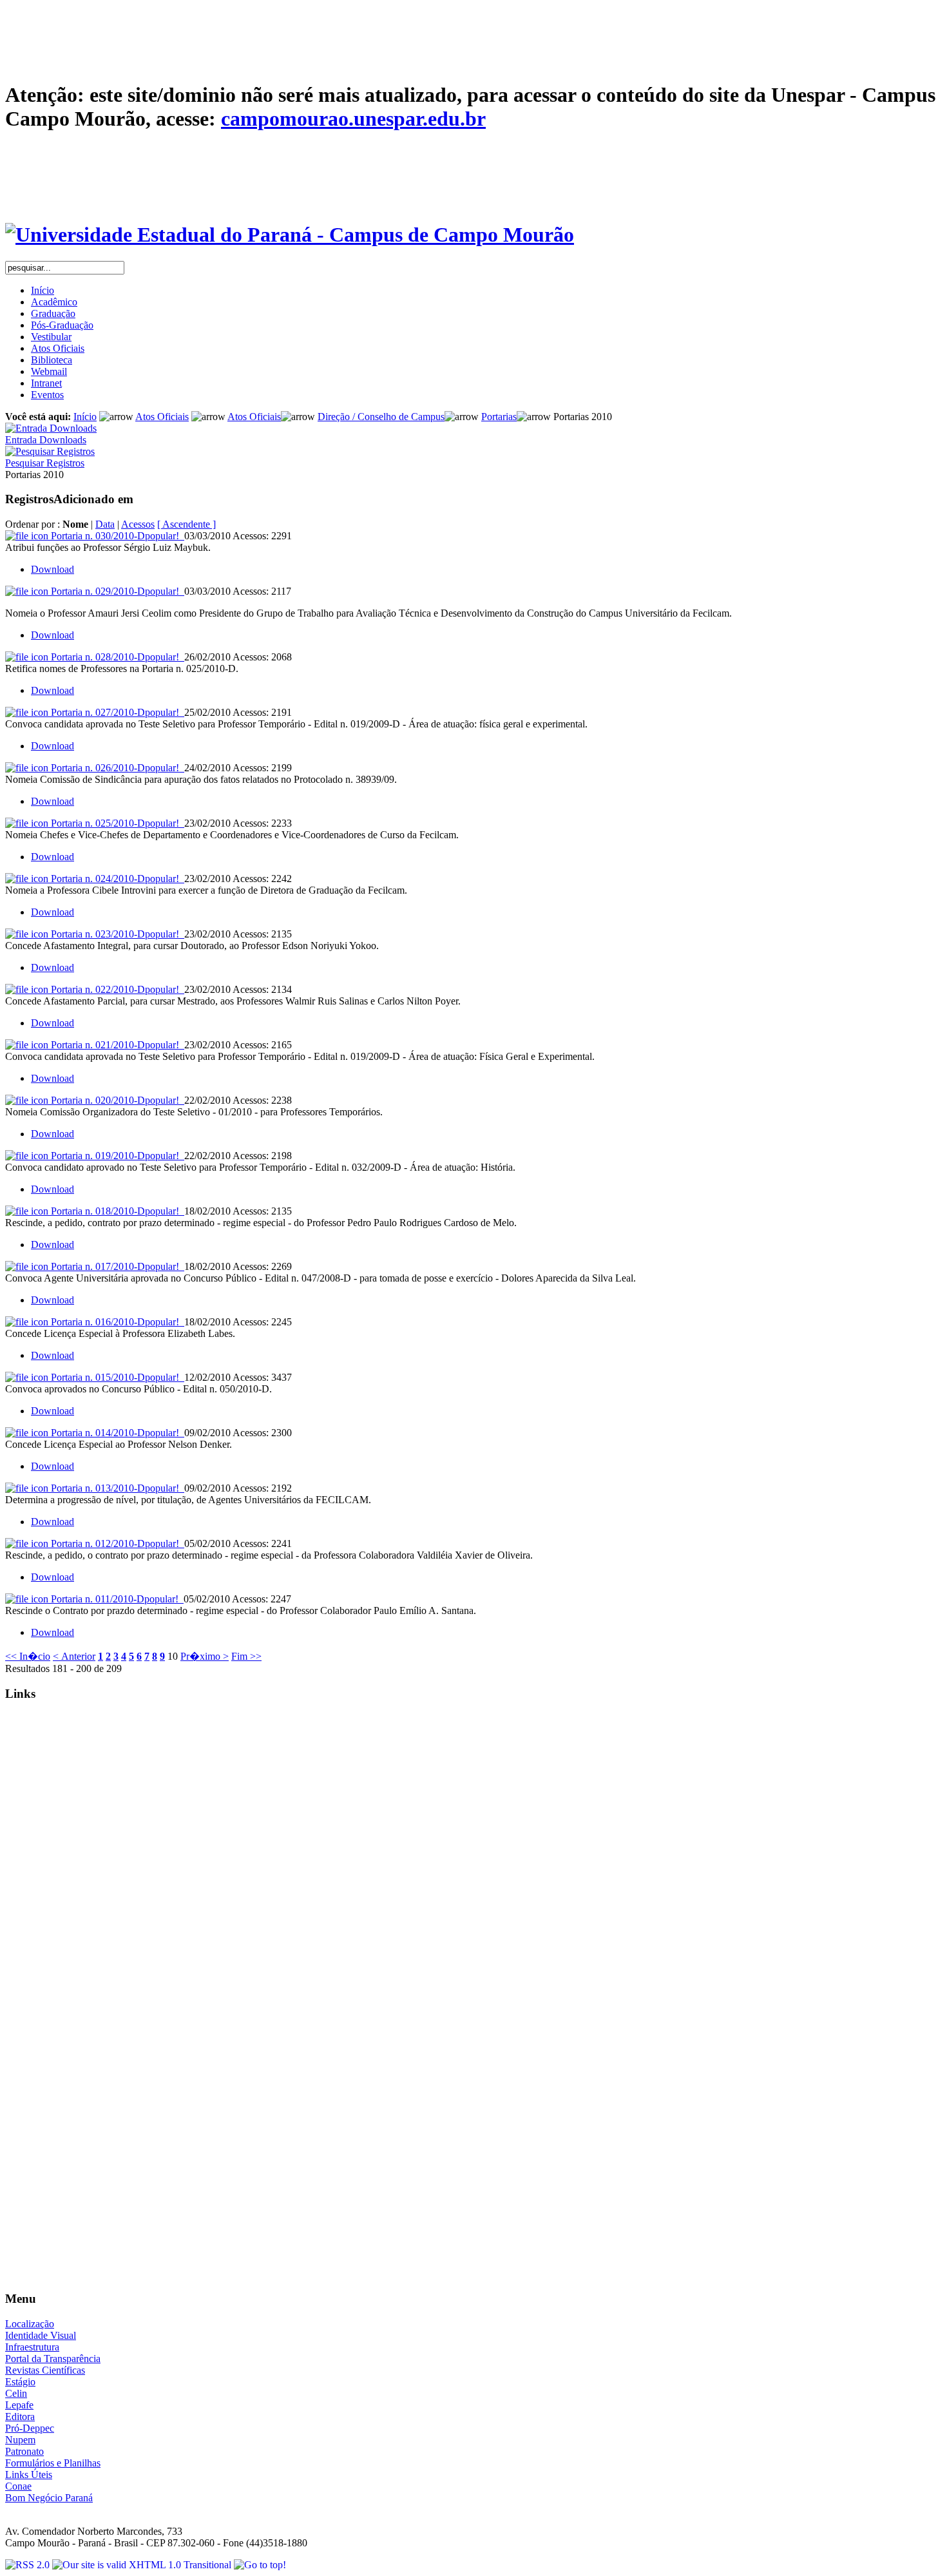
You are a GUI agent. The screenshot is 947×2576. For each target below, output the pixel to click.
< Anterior (74, 1656)
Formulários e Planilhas (53, 2463)
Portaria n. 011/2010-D (115, 1599)
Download (53, 569)
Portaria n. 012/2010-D (115, 1543)
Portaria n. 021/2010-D (115, 1045)
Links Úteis (29, 2475)
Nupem (20, 2440)
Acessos (138, 524)
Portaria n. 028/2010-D (115, 657)
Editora (20, 2417)
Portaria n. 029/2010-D (115, 591)
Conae (18, 2486)
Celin (16, 2393)
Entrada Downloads (46, 440)
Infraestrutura (32, 2347)
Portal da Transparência (53, 2359)
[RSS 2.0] (29, 2565)
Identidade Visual (41, 2335)
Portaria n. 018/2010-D (115, 1211)
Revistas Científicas (45, 2370)
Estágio (20, 2382)
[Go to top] (260, 2565)
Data (105, 524)
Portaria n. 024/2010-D (115, 879)
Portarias (499, 417)
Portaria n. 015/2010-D (115, 1377)
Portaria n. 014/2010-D (115, 1433)
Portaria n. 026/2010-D (115, 768)
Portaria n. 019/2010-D (115, 1156)
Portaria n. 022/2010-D (115, 989)
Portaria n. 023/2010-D (115, 934)
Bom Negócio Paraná (49, 2498)
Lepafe (19, 2405)
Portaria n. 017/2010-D (115, 1266)
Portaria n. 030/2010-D (115, 536)
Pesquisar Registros (45, 463)
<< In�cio (28, 1656)
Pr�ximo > (205, 1656)
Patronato (24, 2451)
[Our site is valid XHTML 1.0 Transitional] (143, 2565)
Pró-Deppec (30, 2428)
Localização (30, 2324)
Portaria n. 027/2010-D (115, 712)
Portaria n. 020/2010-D (115, 1100)
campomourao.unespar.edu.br (353, 119)
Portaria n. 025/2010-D (115, 823)
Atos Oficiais (162, 417)
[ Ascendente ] (187, 524)
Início (85, 417)
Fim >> (246, 1656)
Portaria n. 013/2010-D (115, 1488)
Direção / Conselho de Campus (381, 417)
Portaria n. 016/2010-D (115, 1322)
